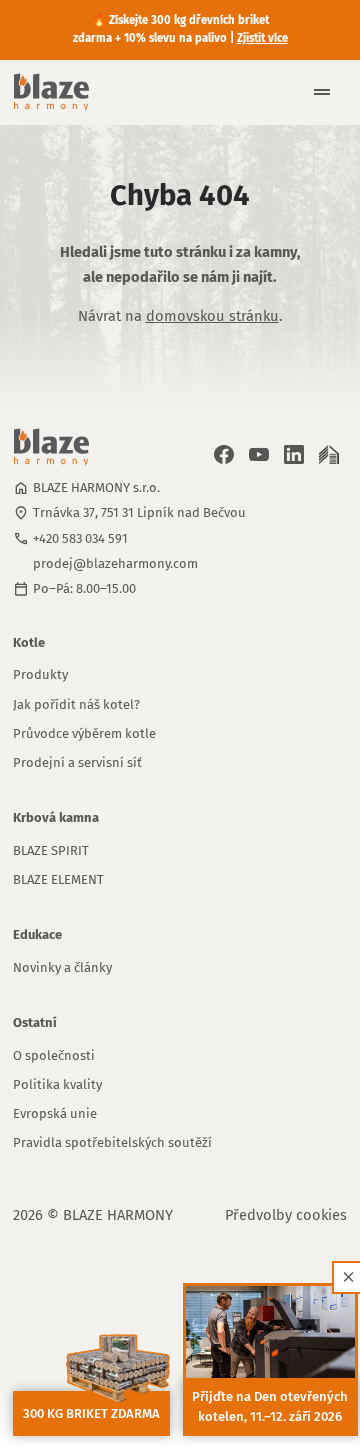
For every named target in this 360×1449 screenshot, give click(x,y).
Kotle (29, 642)
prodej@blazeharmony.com (115, 563)
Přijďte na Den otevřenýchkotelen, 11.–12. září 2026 (270, 1406)
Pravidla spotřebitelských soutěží (112, 1142)
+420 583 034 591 (80, 538)
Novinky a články (62, 967)
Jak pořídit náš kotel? (76, 704)
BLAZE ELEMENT (58, 879)
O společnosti (54, 1055)
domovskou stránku (212, 316)
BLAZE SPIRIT (51, 850)
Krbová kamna (56, 817)
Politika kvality (57, 1084)
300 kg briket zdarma (91, 1413)
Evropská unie (55, 1113)
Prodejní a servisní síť (77, 762)
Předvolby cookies (286, 1215)
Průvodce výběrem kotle (84, 733)
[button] (314, 92)
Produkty (40, 674)
